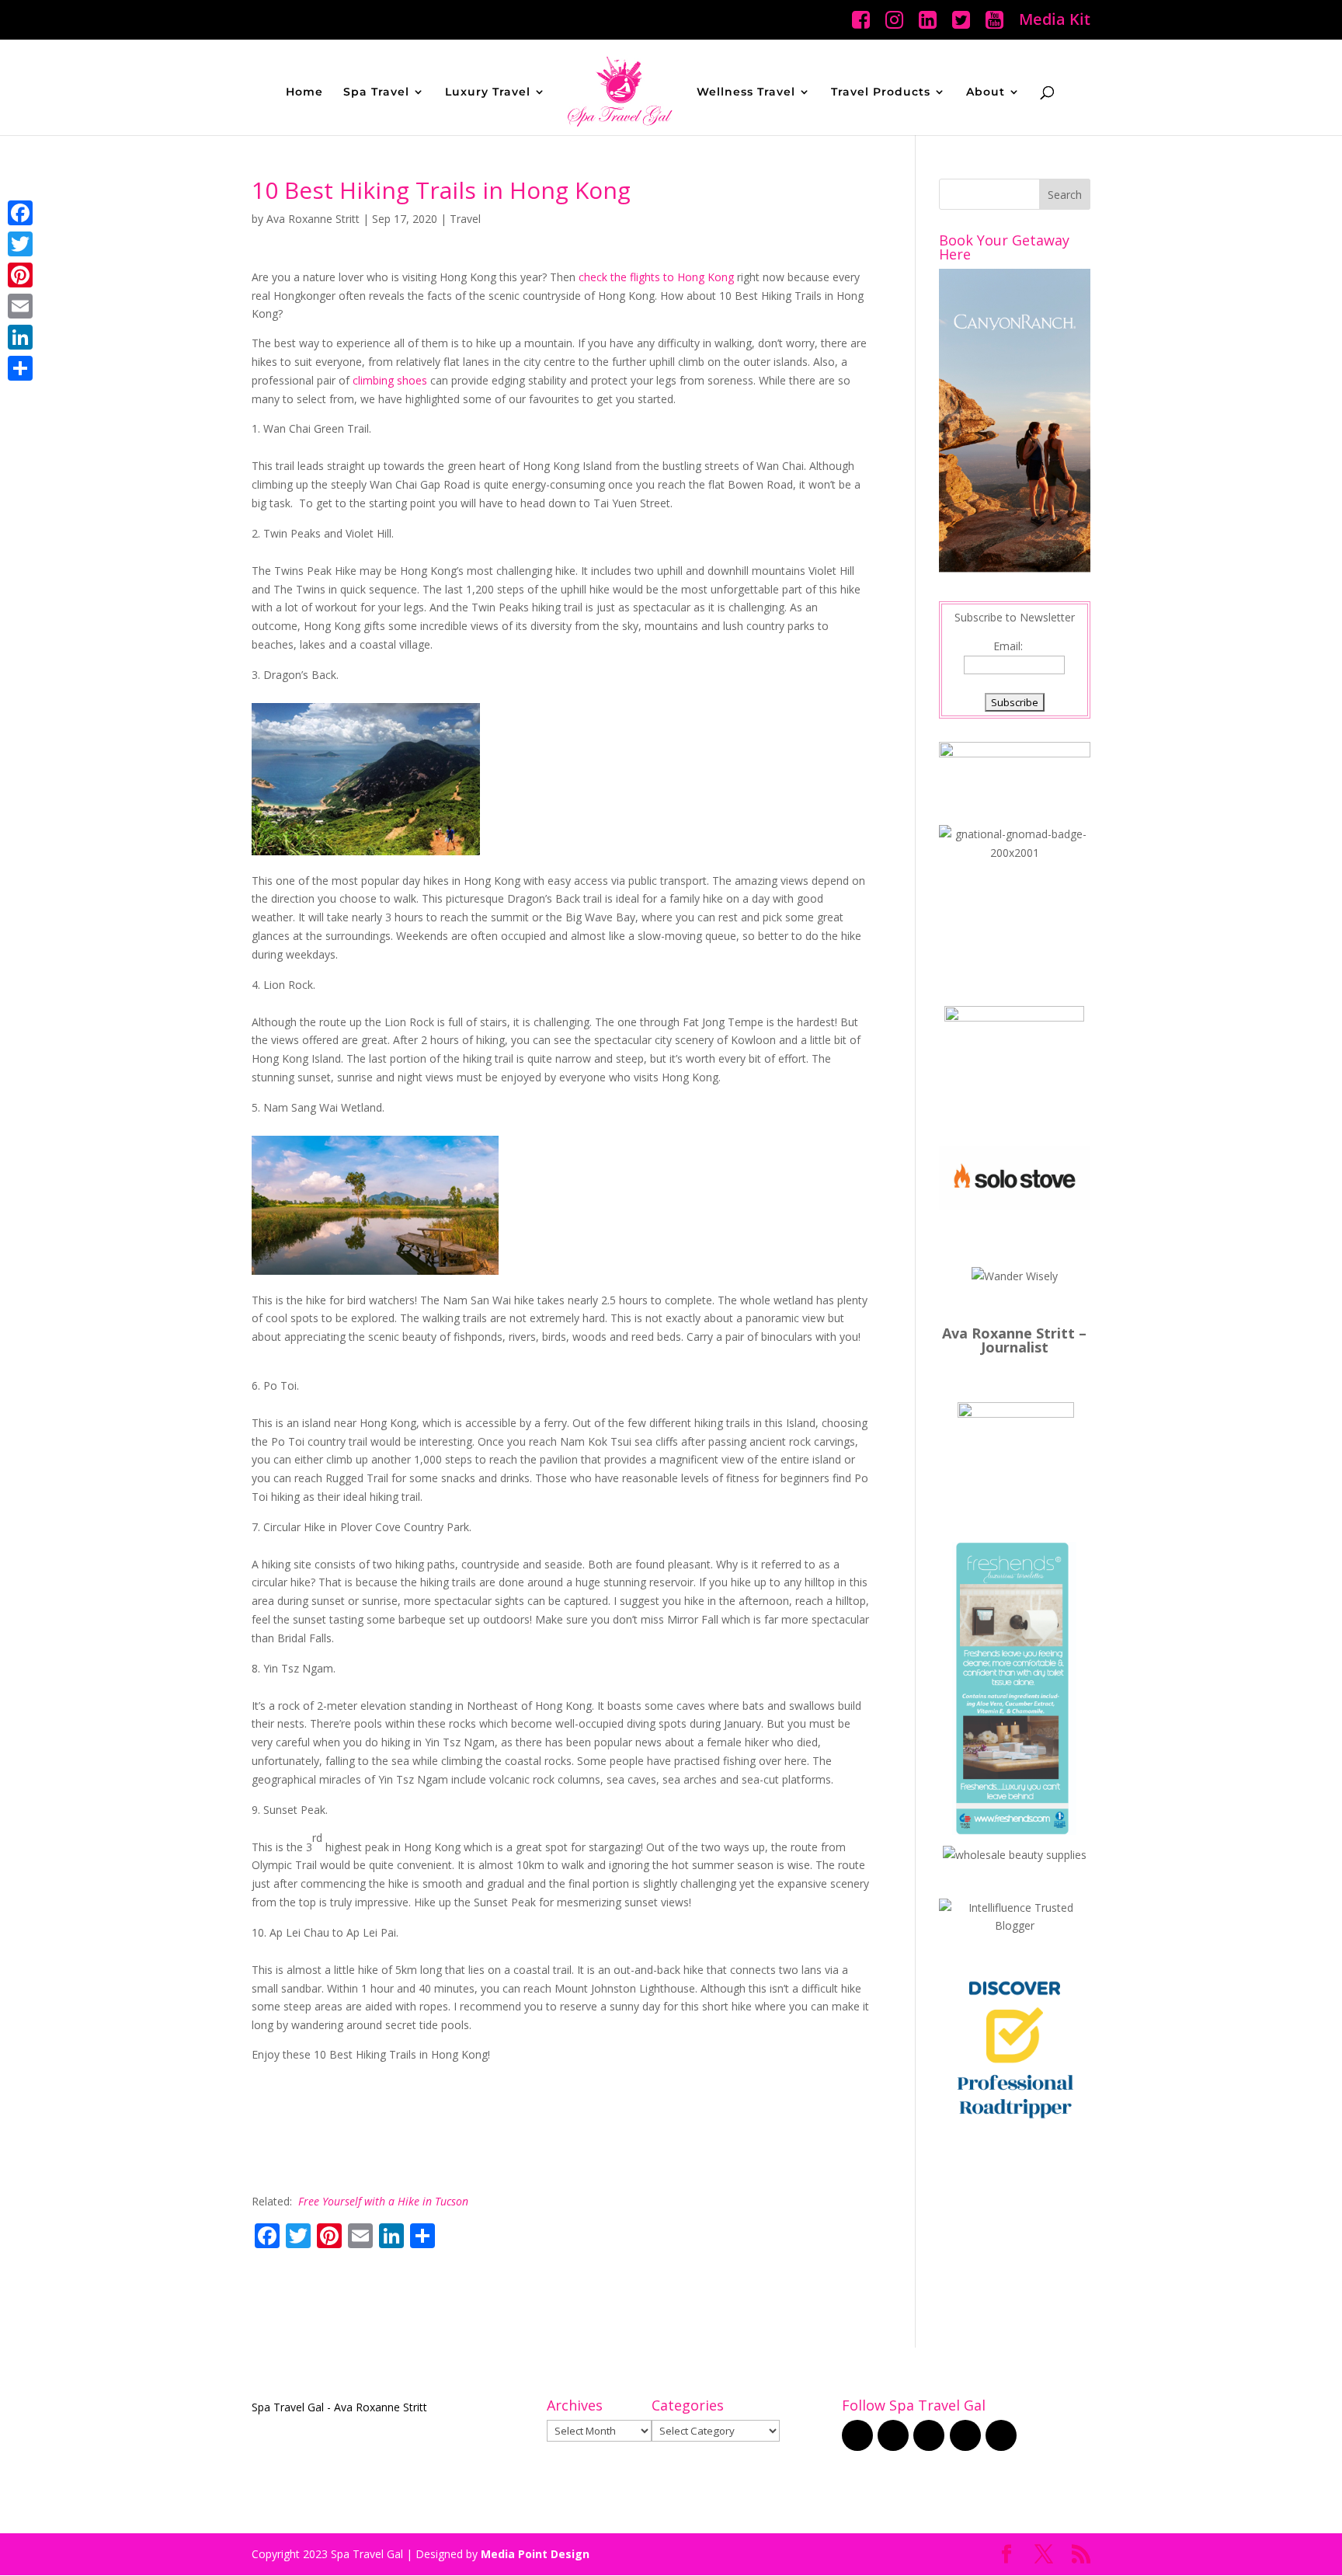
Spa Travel (376, 92)
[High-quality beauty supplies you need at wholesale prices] (1015, 1855)
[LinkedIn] (20, 337)
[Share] (20, 368)
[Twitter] (20, 244)
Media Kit (1055, 21)
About (986, 92)
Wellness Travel (746, 92)
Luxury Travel (488, 92)
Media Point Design (535, 2554)
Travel (465, 219)
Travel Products (881, 92)
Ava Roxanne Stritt (313, 219)
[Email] (20, 306)
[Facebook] (20, 213)
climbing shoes (391, 380)
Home (304, 92)
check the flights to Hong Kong (656, 277)
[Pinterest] (20, 275)
